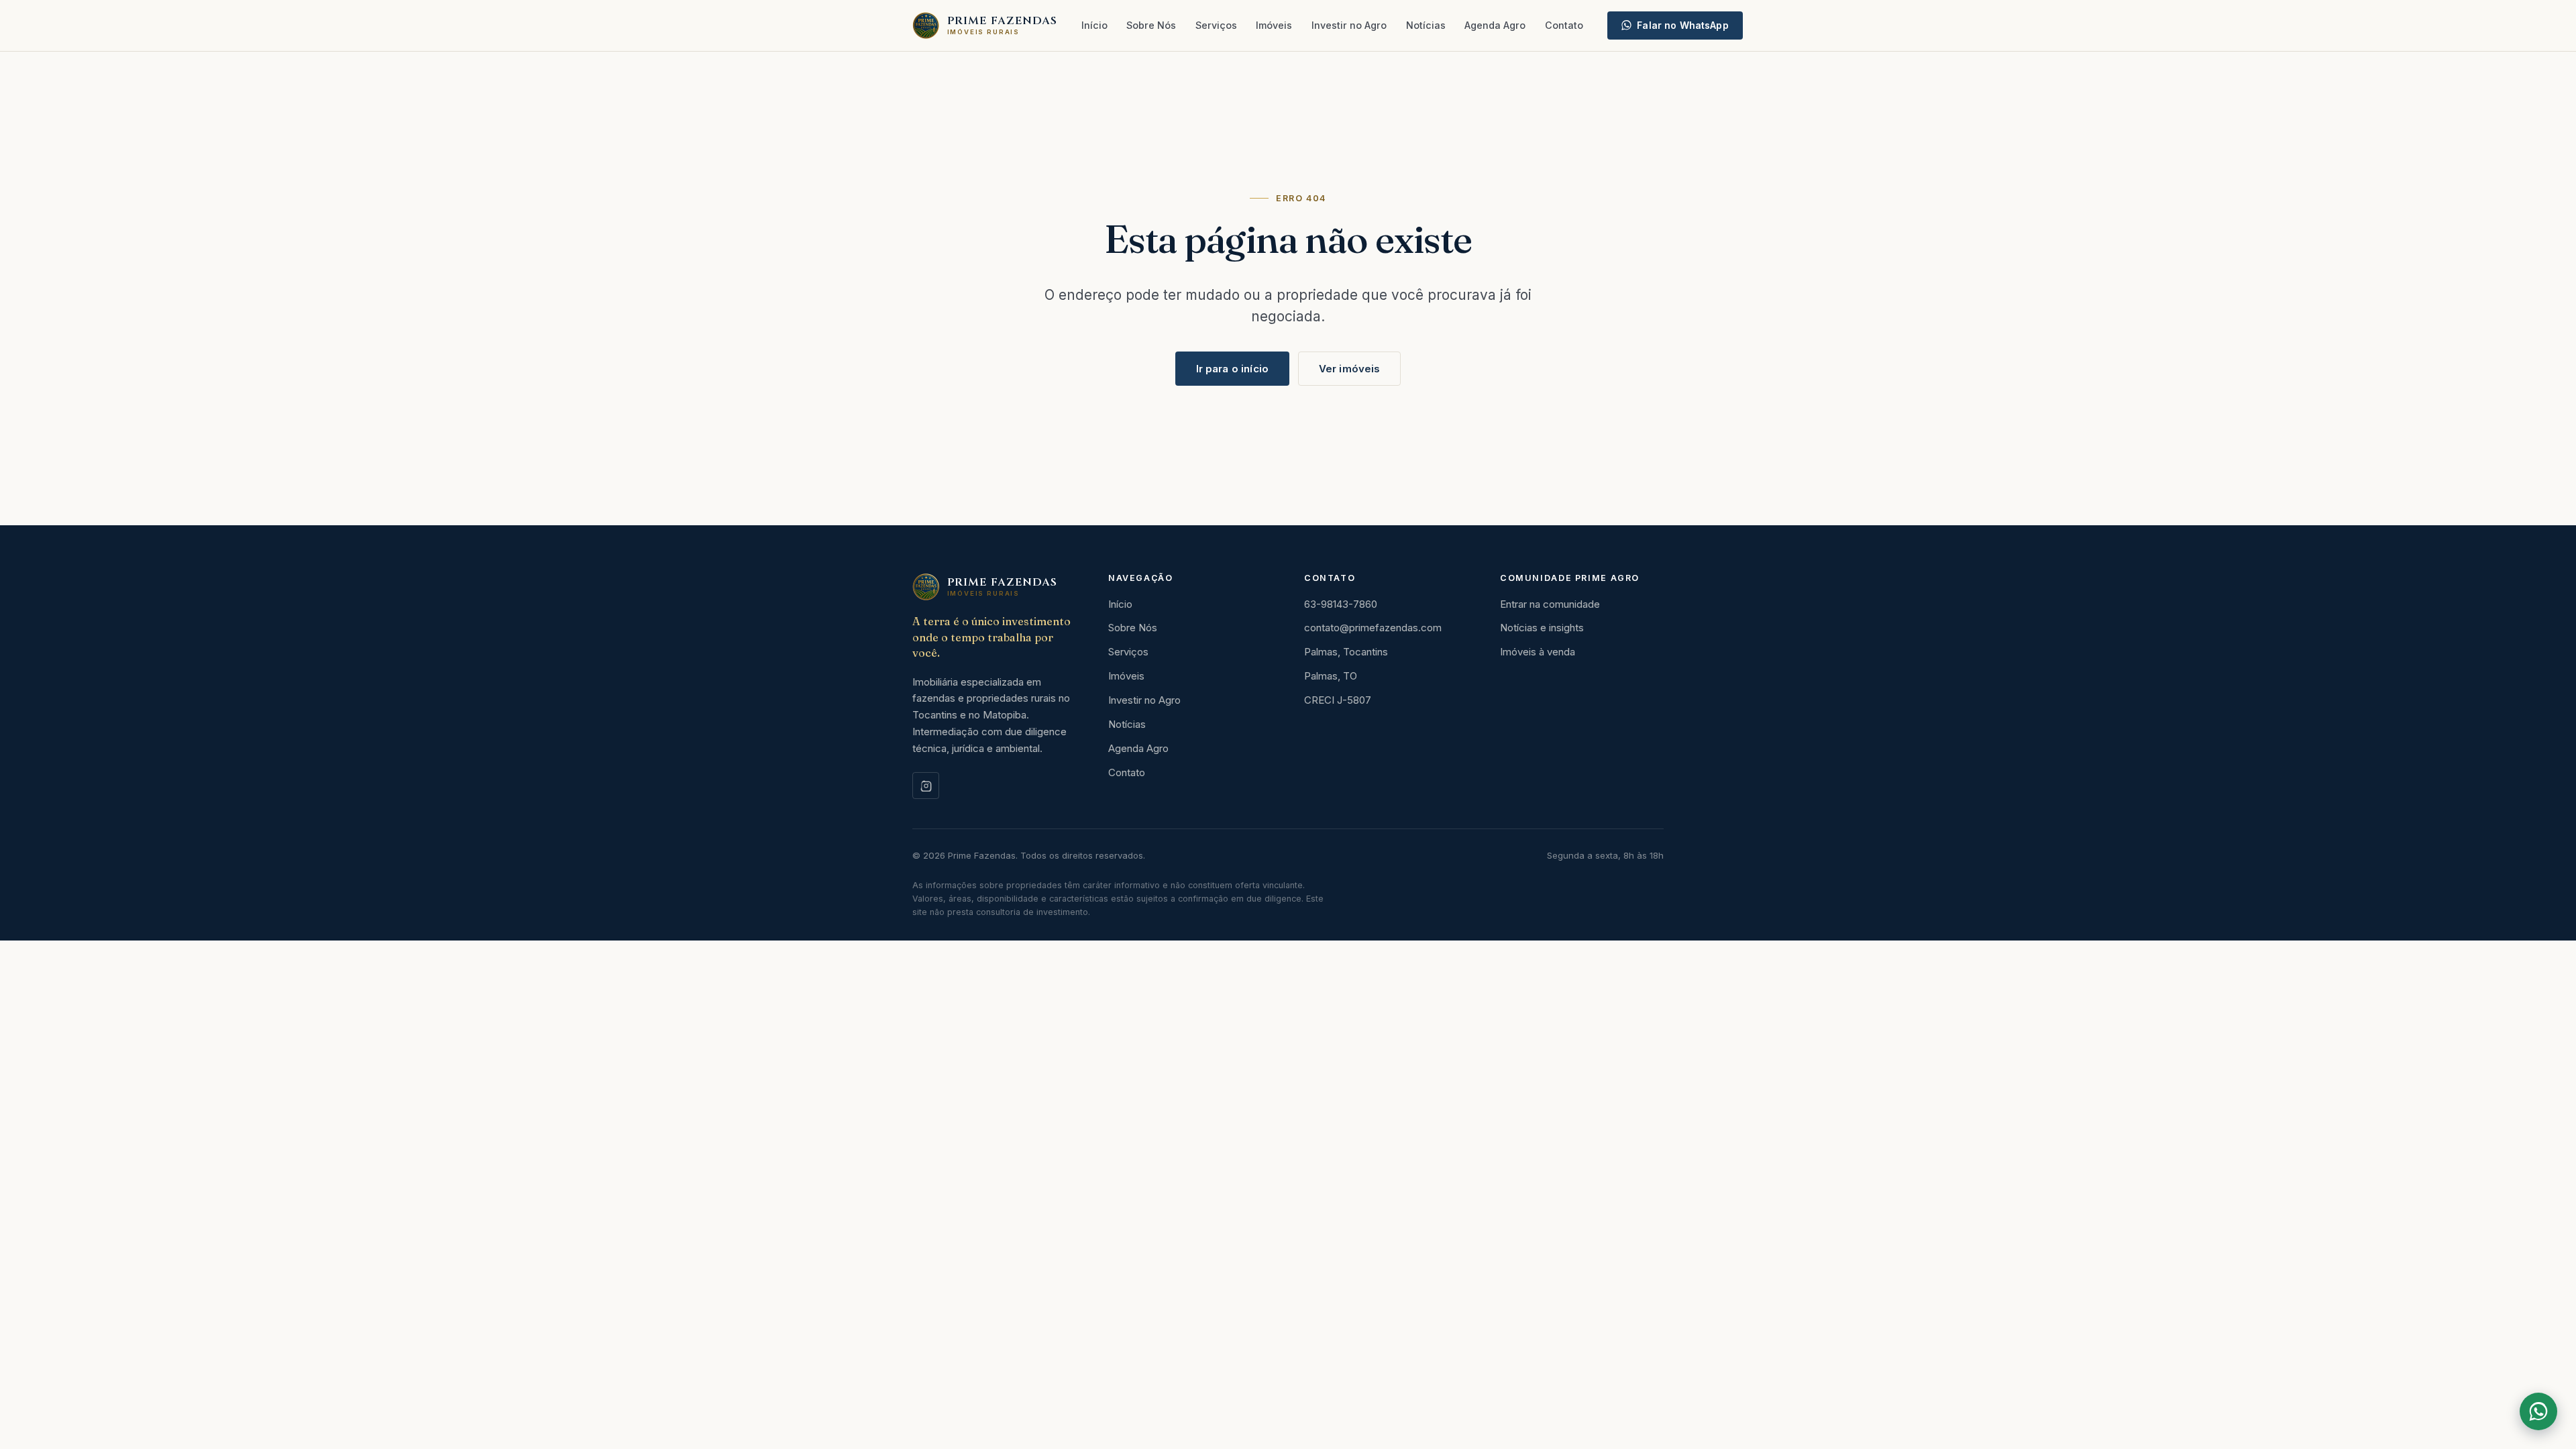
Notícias (1426, 25)
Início (1094, 25)
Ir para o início (1232, 369)
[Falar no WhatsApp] (2538, 1411)
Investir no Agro (1349, 25)
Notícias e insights (1542, 628)
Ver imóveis (1350, 369)
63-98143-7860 (1341, 604)
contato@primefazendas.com (1373, 628)
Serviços (1216, 25)
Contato (1564, 25)
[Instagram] (926, 786)
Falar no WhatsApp (1682, 25)
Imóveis (1274, 25)
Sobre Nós (1151, 25)
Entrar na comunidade (1550, 604)
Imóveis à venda (1538, 652)
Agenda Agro (1495, 25)
